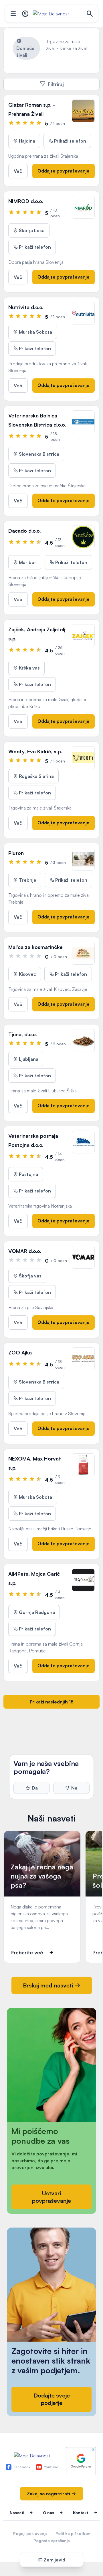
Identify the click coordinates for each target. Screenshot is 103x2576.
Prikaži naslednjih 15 (52, 1702)
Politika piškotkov (73, 2533)
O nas (48, 2513)
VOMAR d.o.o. (25, 1251)
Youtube (51, 2467)
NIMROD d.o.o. (26, 201)
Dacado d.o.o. (25, 531)
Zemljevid (54, 2560)
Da (35, 1788)
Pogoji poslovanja (30, 2533)
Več (18, 171)
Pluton (16, 853)
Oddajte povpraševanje (64, 171)
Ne (74, 1788)
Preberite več (27, 1952)
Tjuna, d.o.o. (23, 1034)
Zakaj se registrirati (49, 2494)
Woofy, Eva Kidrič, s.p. (35, 751)
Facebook (22, 2467)
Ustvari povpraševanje (51, 2197)
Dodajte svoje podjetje (52, 2399)
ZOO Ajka (20, 1352)
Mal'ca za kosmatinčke (35, 947)
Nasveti (17, 2513)
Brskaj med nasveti (49, 1985)
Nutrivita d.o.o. (26, 307)
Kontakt (81, 2513)
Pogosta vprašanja (52, 2540)
